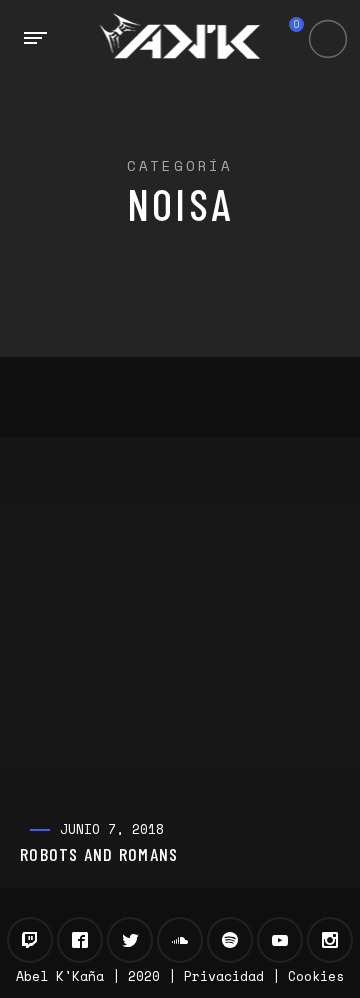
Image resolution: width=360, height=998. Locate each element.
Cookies (316, 976)
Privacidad (224, 976)
